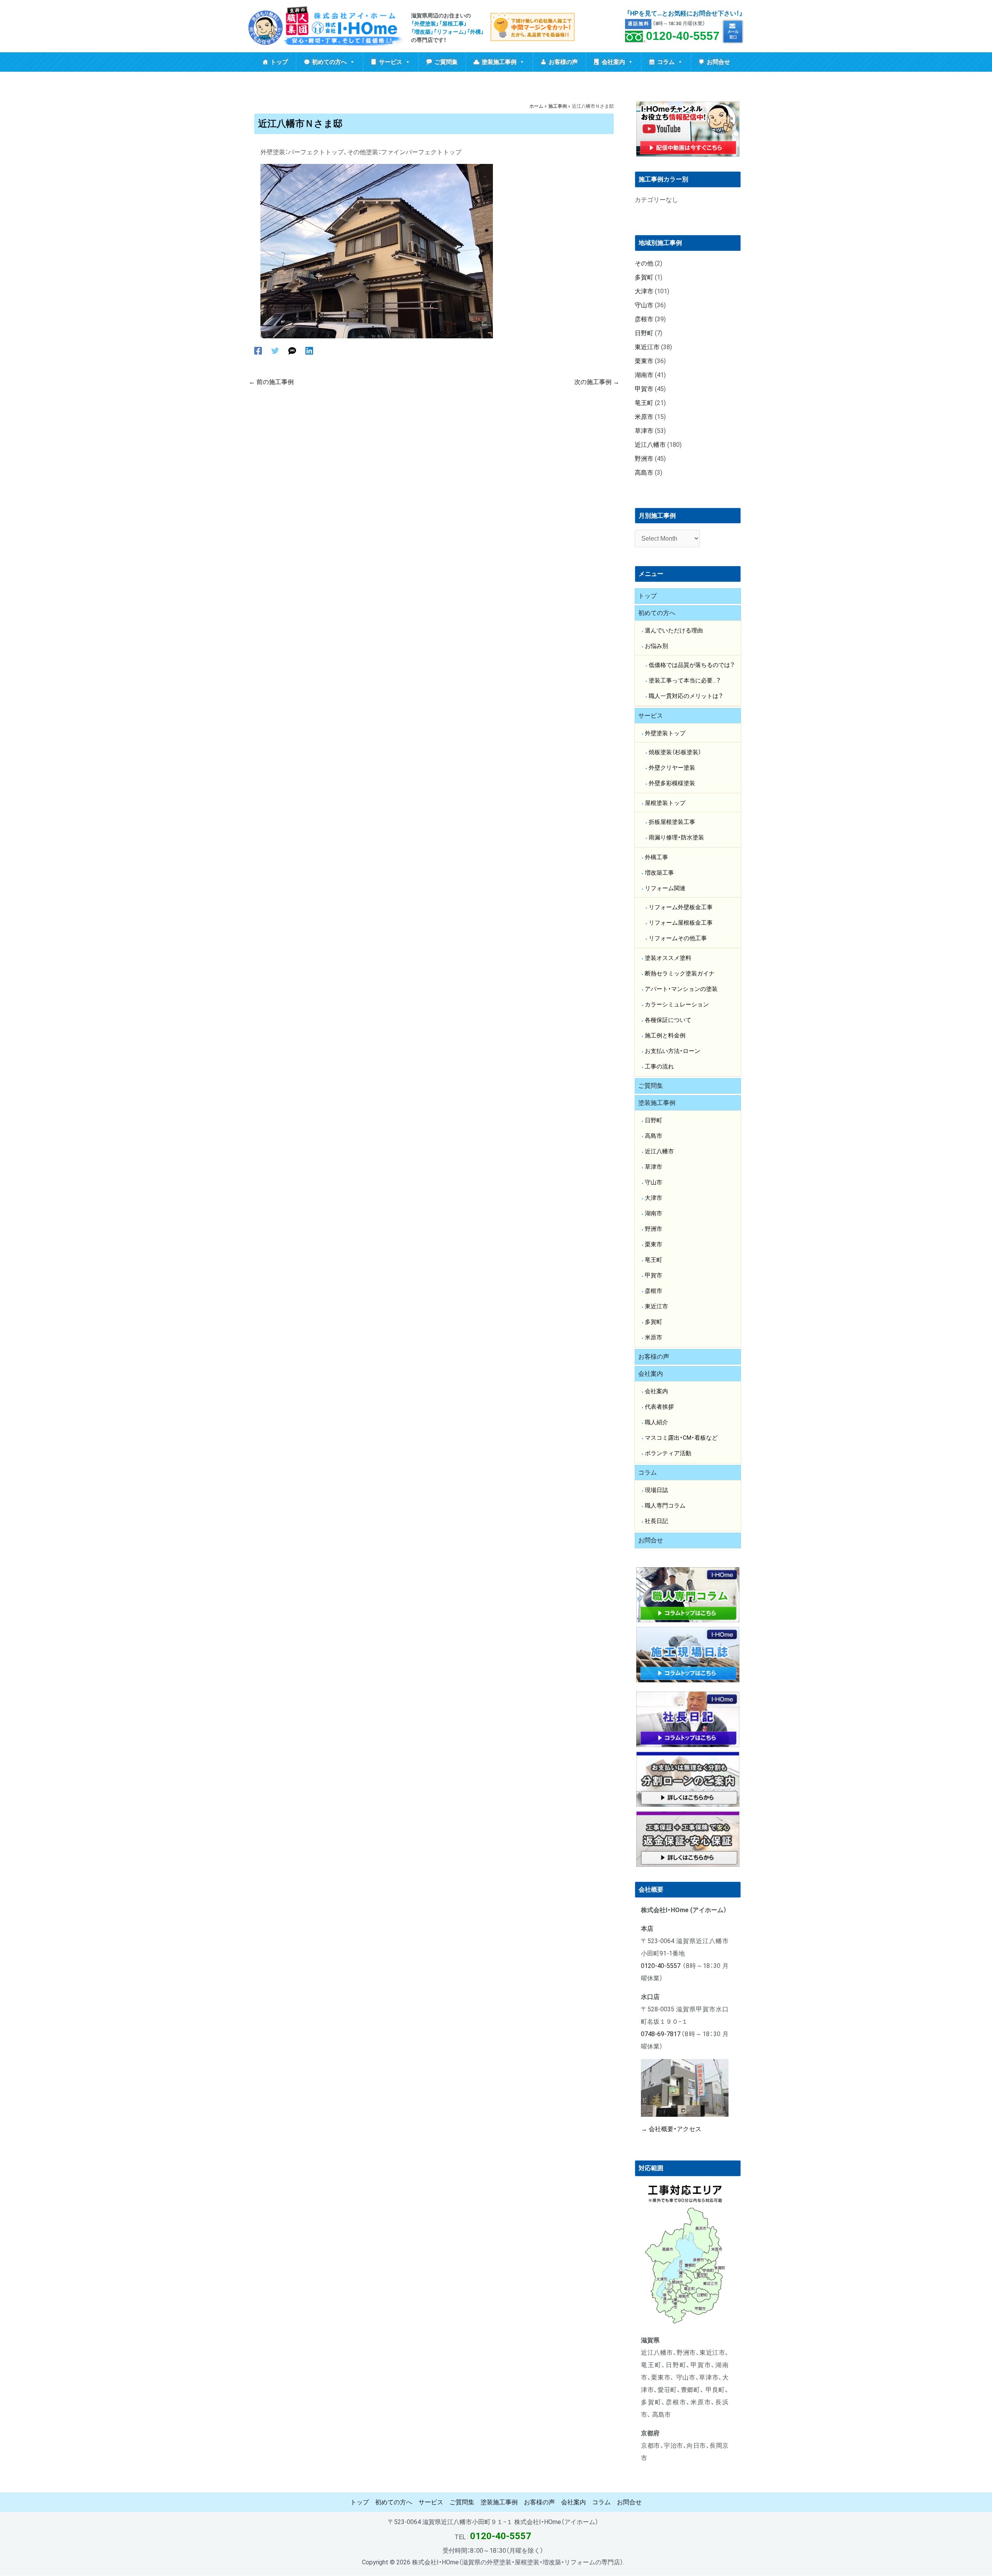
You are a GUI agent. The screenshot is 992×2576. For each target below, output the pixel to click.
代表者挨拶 (659, 1407)
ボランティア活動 (668, 1453)
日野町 (644, 333)
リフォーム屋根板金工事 (681, 923)
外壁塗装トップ (665, 733)
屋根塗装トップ (665, 803)
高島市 (644, 473)
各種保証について (668, 1020)
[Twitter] (275, 351)
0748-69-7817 (661, 2034)
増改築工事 (659, 873)
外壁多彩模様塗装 (672, 783)
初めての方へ (329, 62)
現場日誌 (656, 1490)
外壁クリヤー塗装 (672, 768)
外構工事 (656, 857)
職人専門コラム (665, 1506)
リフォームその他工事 (678, 938)
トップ (279, 62)
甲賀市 (644, 389)
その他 (644, 263)
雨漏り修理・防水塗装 (676, 837)
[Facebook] (258, 351)
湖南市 (644, 375)
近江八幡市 (650, 445)
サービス (391, 62)
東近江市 (647, 347)
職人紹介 (656, 1422)
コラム (666, 62)
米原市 (644, 417)
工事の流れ (659, 1067)
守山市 (644, 305)
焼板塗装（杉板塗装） (675, 752)
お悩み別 (656, 646)
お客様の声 (563, 62)
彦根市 (644, 319)
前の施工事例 (271, 382)
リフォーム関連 (665, 888)
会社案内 (613, 62)
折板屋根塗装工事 (672, 822)
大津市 (644, 291)
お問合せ (718, 62)
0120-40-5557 (683, 36)
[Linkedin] (309, 351)
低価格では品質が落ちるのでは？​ (692, 665)
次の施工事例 (597, 382)
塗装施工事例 (499, 62)
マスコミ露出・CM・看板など (681, 1438)
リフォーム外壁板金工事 (681, 907)
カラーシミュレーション (677, 1005)
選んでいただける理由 (674, 631)
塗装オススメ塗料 (668, 958)
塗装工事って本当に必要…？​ (685, 681)
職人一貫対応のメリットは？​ (686, 696)
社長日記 (656, 1521)
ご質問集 (446, 62)
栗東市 (644, 361)
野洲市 (644, 459)
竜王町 (644, 403)
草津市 (644, 431)
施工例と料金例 (665, 1036)
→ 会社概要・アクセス (671, 2129)
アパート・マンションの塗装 (681, 989)
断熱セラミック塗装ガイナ (680, 974)
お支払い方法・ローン (673, 1051)
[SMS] (292, 351)
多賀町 (644, 277)
